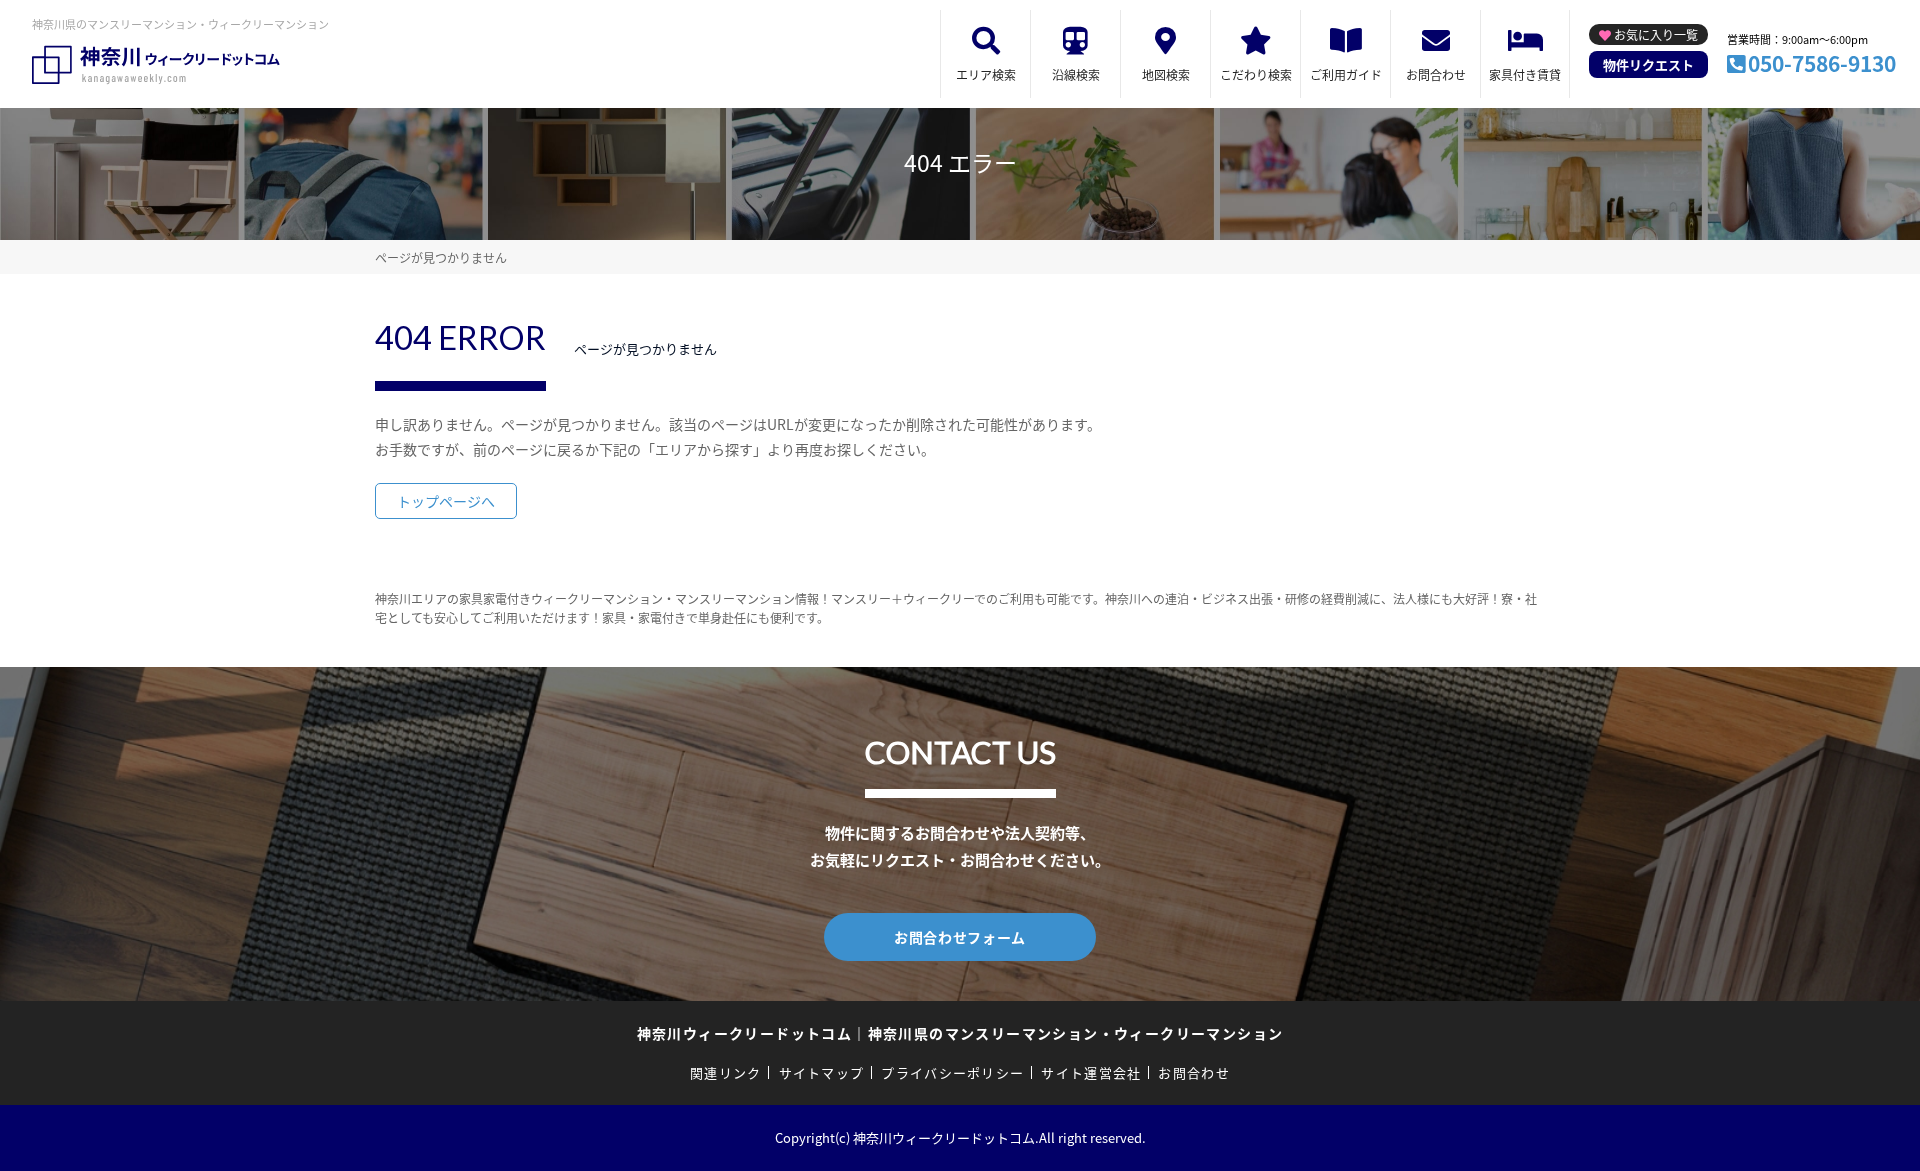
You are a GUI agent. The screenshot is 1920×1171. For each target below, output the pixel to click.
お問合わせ (1436, 74)
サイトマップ (822, 1072)
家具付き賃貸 (1525, 74)
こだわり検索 (1256, 74)
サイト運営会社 (1091, 1072)
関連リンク (726, 1072)
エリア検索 (986, 74)
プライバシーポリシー (952, 1072)
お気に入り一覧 (1656, 34)
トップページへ (446, 501)
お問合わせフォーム (960, 937)
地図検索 (1166, 74)
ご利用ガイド (1346, 74)
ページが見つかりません (441, 257)
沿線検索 (1076, 74)
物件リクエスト (1648, 64)
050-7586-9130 (1822, 63)
